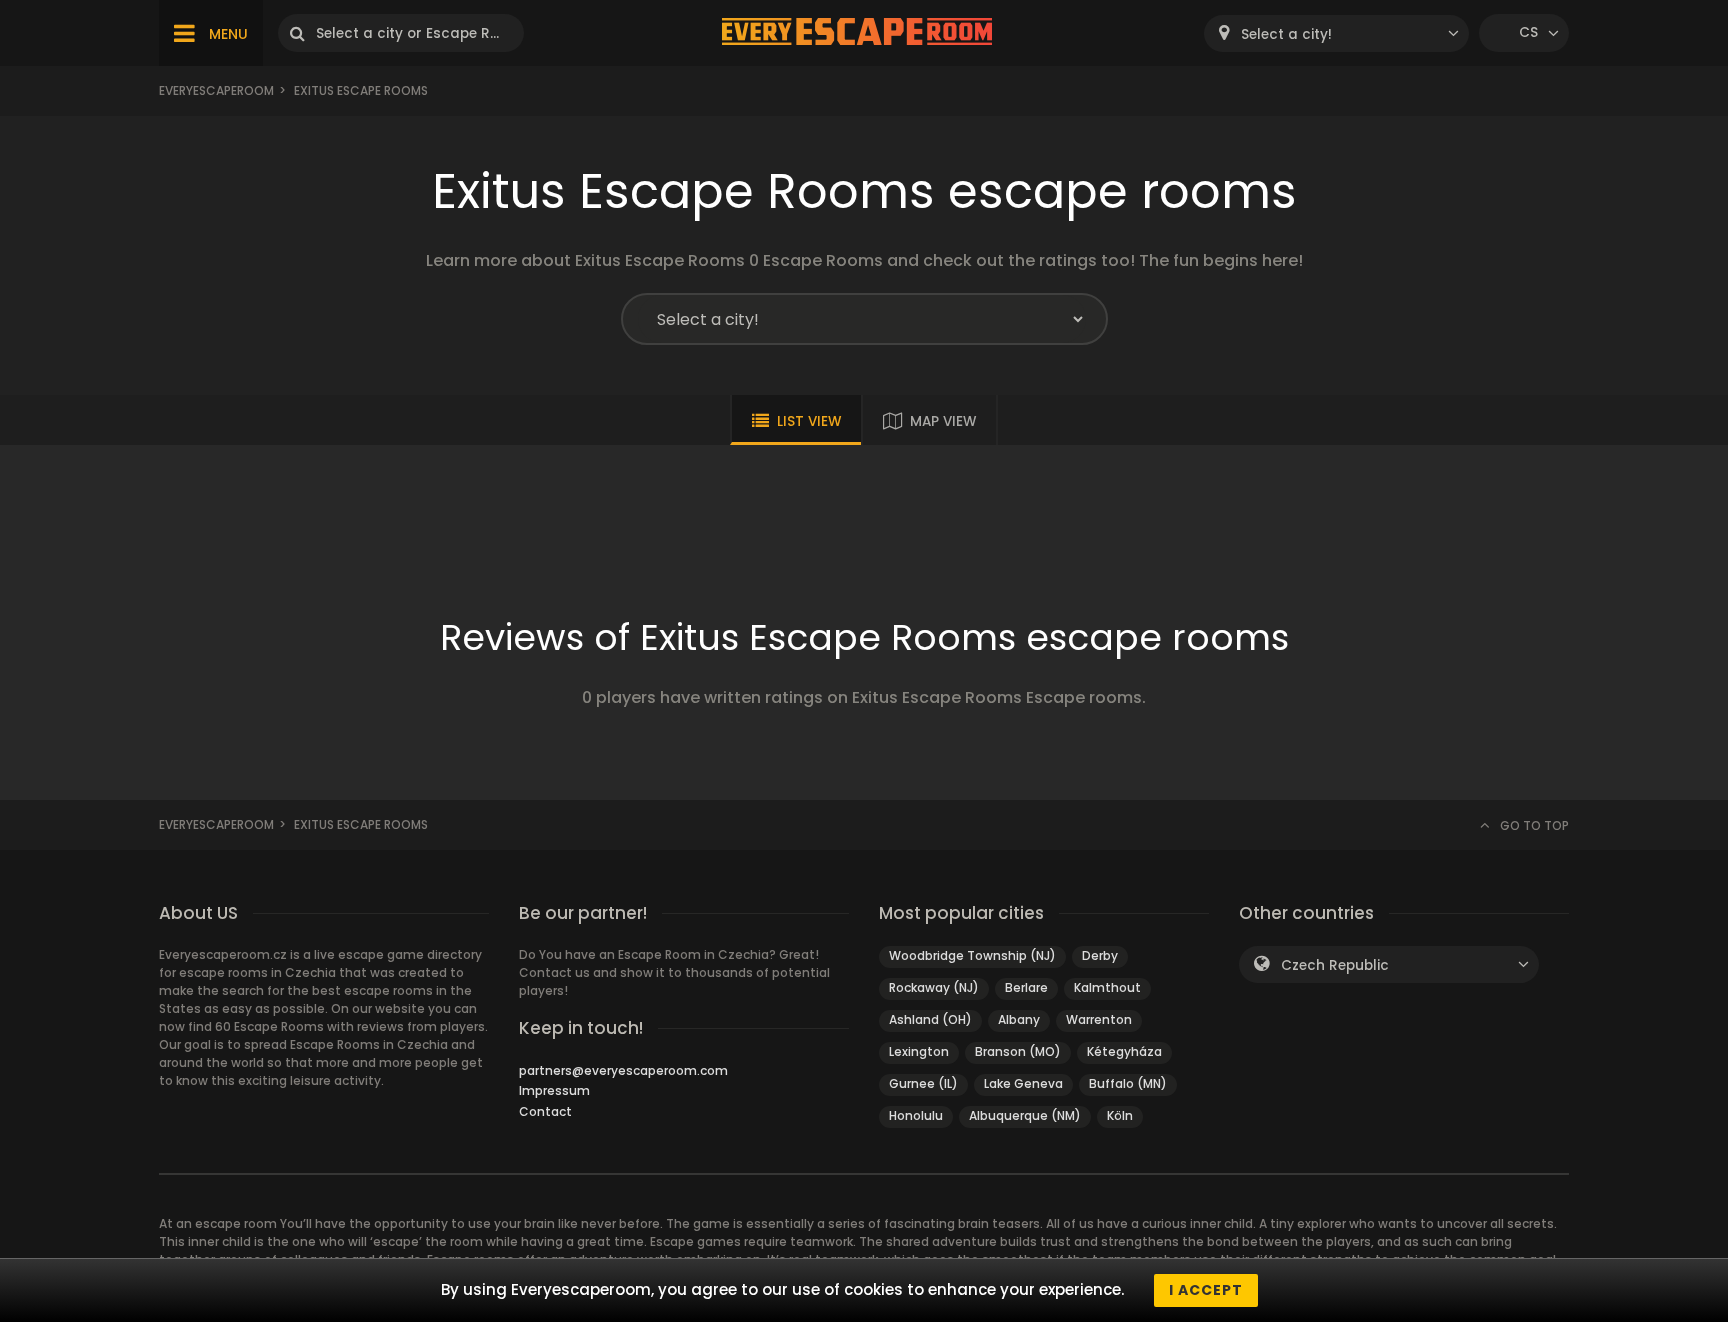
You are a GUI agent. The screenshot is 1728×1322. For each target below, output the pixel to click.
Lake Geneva (1023, 1083)
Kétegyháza (1124, 1051)
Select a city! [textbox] (1286, 34)
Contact (545, 1111)
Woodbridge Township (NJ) (972, 955)
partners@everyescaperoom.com (623, 1070)
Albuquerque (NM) (1025, 1115)
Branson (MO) (1018, 1051)
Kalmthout (1107, 987)
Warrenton (1099, 1019)
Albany (1019, 1019)
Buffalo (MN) (1128, 1083)
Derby (1100, 955)
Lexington (919, 1051)
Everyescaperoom (216, 90)
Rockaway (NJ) (934, 987)
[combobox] (1336, 33)
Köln (1120, 1115)
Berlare (1026, 987)
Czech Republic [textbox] (1335, 965)
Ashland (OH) (930, 1019)
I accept (1206, 1290)
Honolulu (916, 1115)
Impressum (554, 1090)
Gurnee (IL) (923, 1083)
